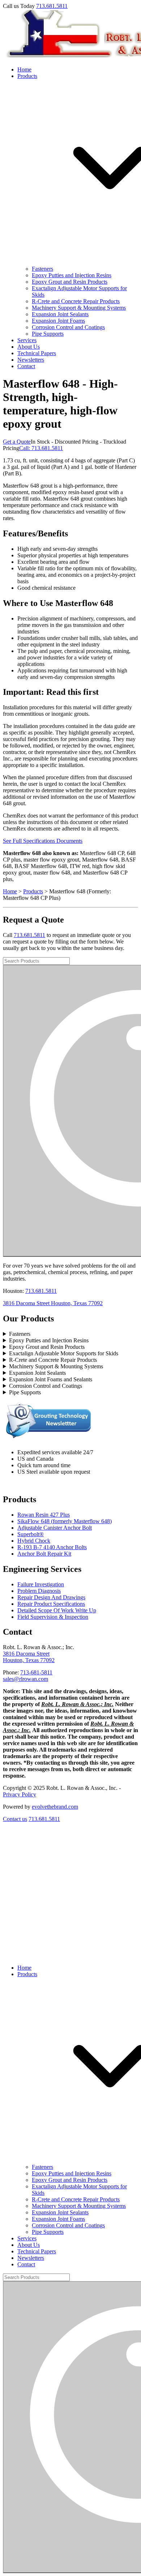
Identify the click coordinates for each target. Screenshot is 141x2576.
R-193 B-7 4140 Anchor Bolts (52, 1547)
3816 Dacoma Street (26, 1654)
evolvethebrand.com (55, 1807)
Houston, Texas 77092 (29, 1660)
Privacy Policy (20, 1794)
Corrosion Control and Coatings (68, 327)
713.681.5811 (52, 6)
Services (27, 340)
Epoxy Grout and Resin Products (70, 282)
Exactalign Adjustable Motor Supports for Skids (64, 1353)
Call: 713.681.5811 (41, 448)
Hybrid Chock (34, 1541)
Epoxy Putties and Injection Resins (72, 275)
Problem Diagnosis (39, 1591)
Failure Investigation (41, 1584)
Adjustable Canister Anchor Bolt (55, 1528)
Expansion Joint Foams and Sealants (51, 1379)
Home (24, 69)
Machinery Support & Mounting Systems (79, 308)
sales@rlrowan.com (25, 1679)
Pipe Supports (48, 334)
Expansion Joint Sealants (60, 314)
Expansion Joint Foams (58, 321)
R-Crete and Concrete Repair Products (76, 301)
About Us (29, 347)
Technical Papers (37, 353)
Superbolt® (31, 1534)
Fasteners (42, 269)
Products (33, 891)
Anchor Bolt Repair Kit (44, 1554)
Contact (26, 366)
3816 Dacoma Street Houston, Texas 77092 (53, 1303)
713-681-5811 (36, 1672)
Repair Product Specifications (51, 1604)
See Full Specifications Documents (43, 841)
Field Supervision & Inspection (53, 1617)
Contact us (15, 1819)
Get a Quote (17, 442)
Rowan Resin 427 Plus (44, 1515)
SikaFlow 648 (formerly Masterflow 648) (65, 1521)
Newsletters (31, 360)
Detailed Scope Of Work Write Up (57, 1610)
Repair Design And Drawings (51, 1597)
